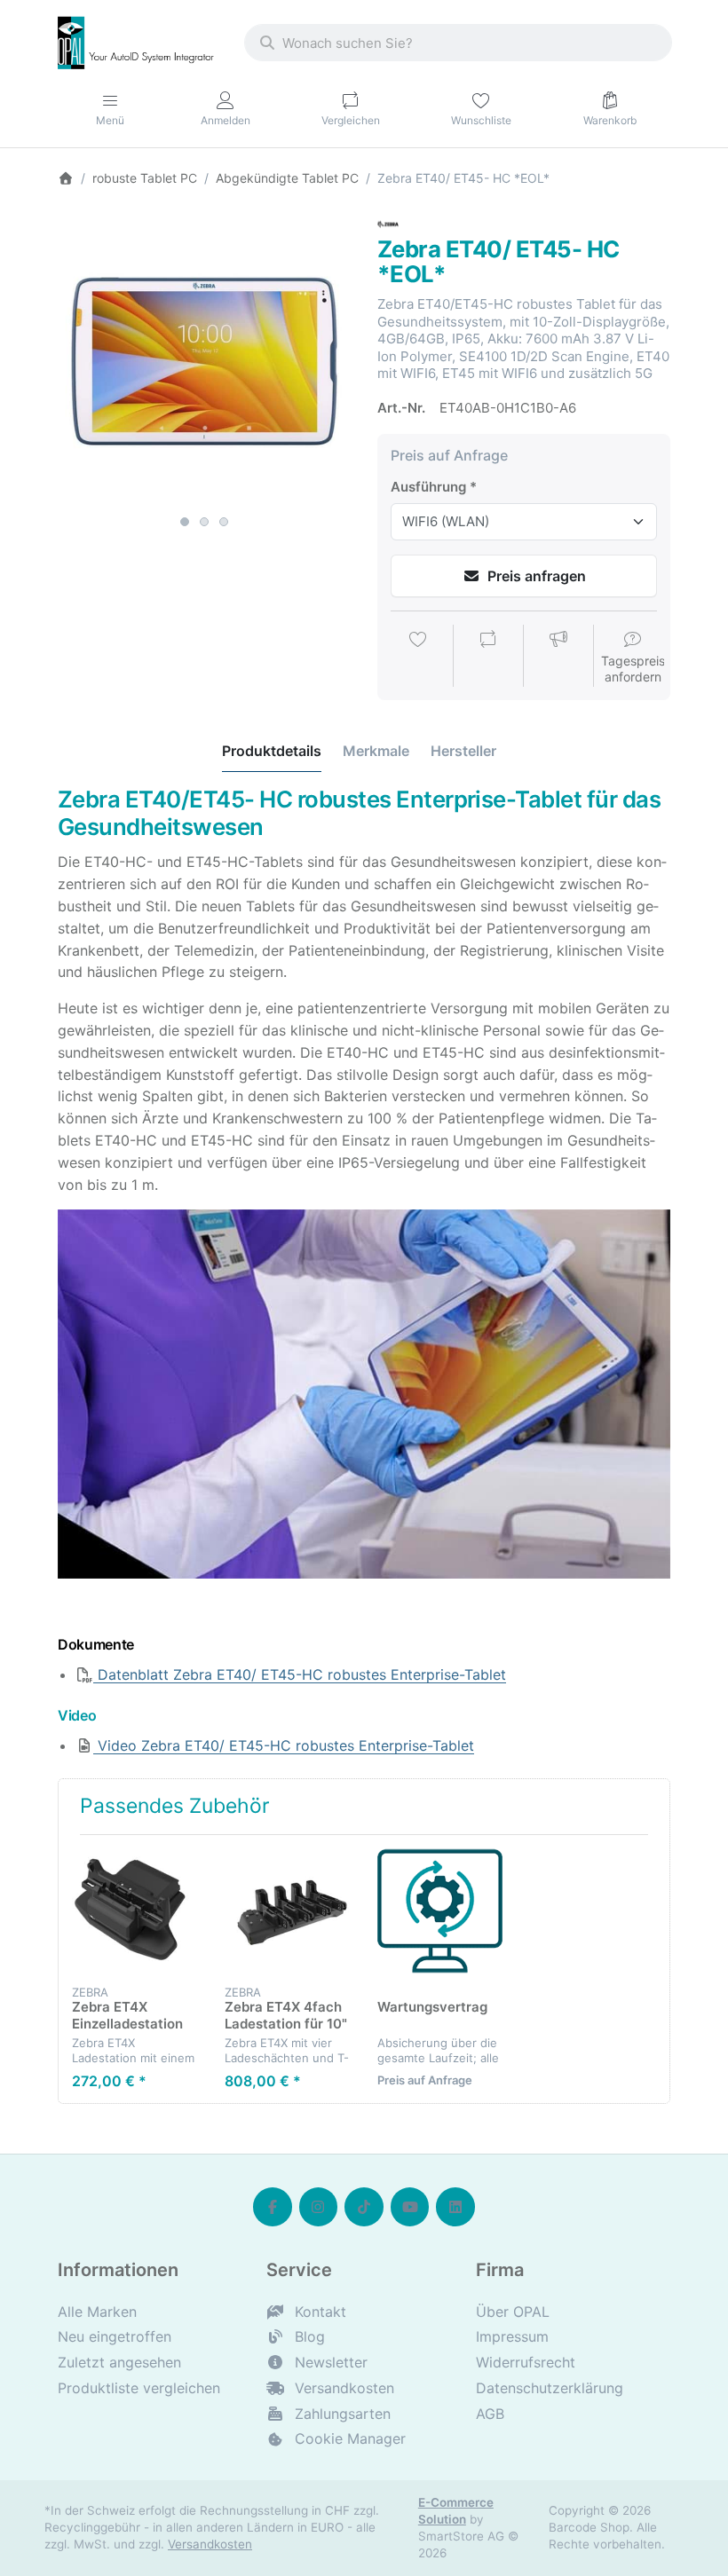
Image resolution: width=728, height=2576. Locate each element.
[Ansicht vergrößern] (204, 360)
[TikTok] (364, 2207)
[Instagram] (319, 2207)
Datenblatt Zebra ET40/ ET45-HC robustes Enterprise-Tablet (300, 1674)
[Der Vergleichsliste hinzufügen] (488, 658)
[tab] (272, 751)
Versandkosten (210, 2544)
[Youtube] (410, 2207)
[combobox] (458, 43)
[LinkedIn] (455, 2207)
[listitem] (204, 360)
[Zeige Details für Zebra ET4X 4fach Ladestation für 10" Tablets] (287, 1911)
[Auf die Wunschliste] (418, 658)
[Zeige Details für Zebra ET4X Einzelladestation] (135, 1911)
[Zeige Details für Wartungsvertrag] (440, 1911)
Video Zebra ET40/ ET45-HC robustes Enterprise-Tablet (284, 1745)
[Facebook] (273, 2207)
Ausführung (428, 487)
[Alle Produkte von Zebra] (388, 223)
